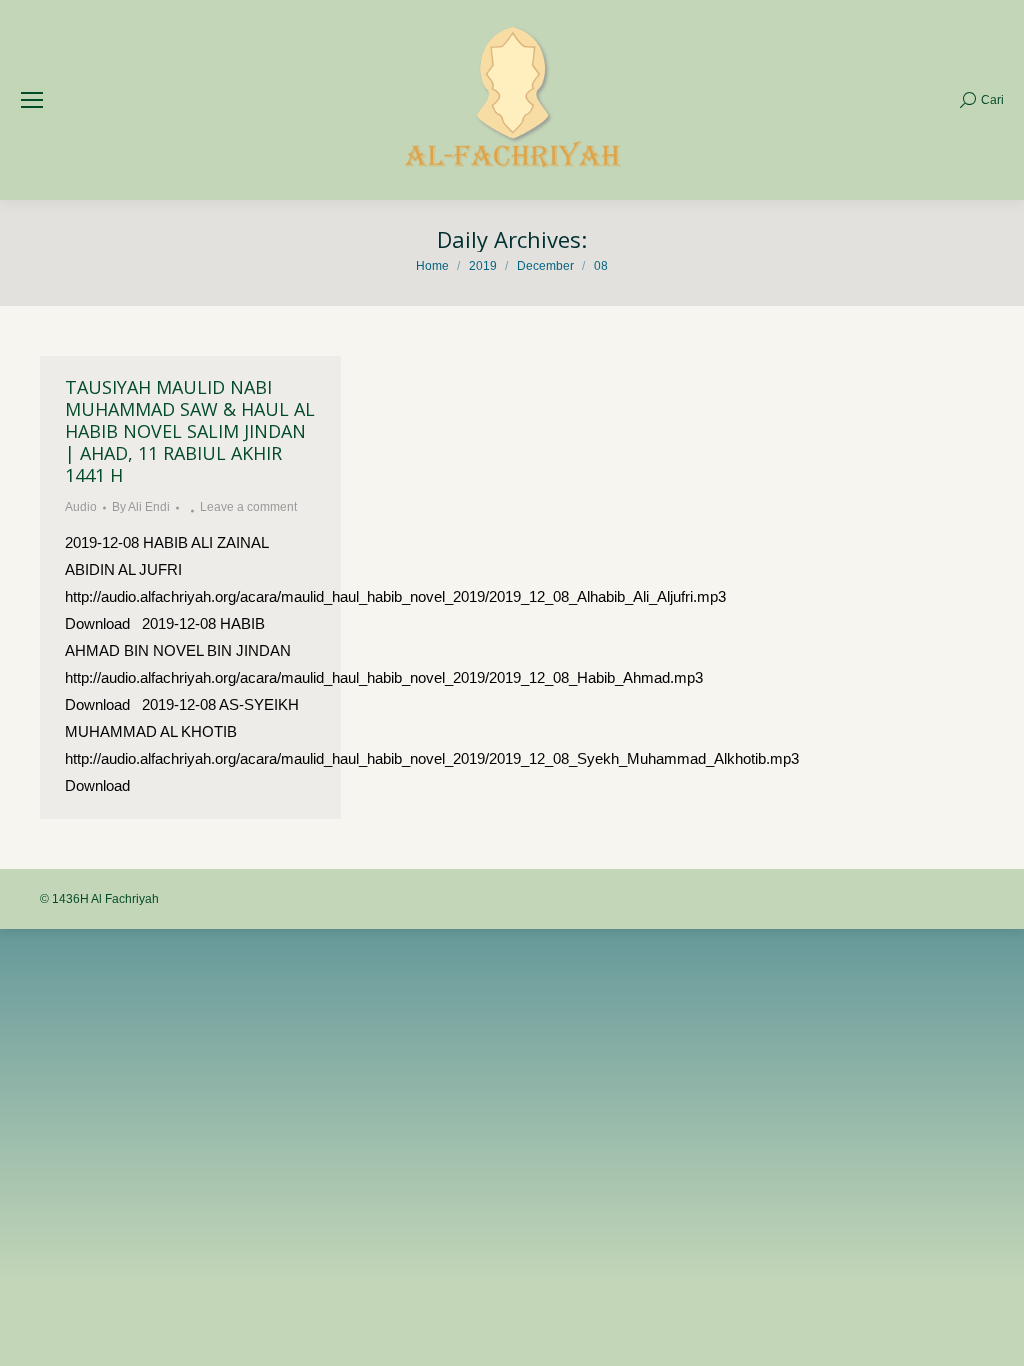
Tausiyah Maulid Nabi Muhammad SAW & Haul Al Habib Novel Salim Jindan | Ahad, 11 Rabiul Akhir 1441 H (190, 431)
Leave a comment (248, 507)
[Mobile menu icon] (32, 100)
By (141, 507)
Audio (81, 507)
